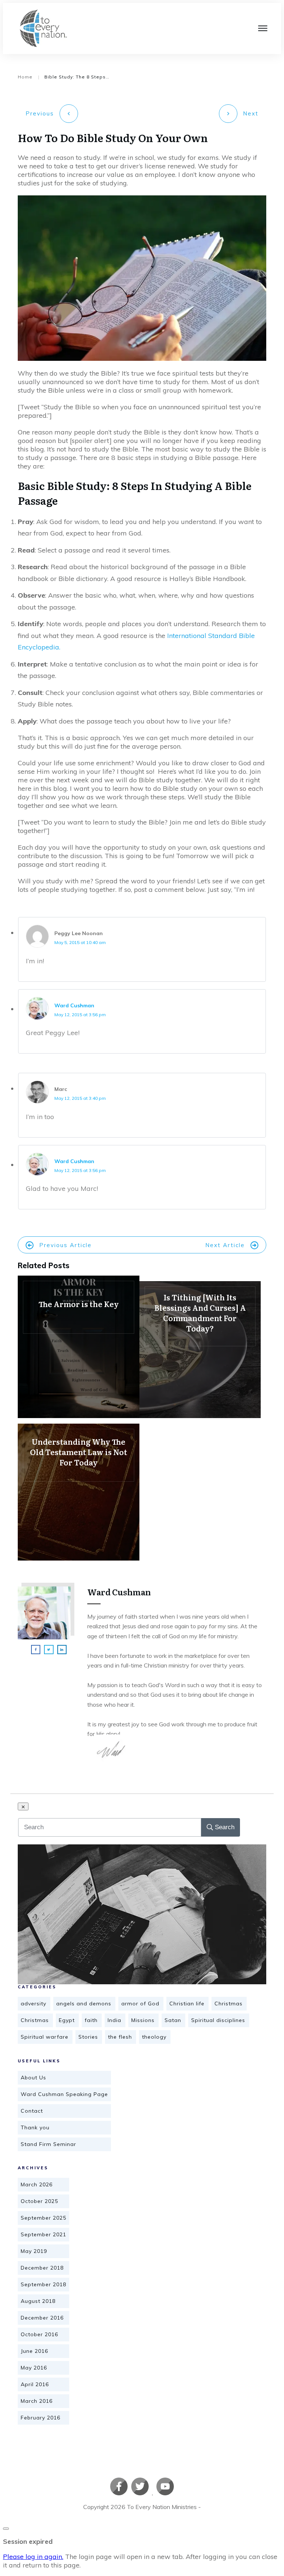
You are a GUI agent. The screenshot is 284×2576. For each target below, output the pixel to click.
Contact (32, 2111)
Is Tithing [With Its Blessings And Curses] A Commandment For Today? (200, 1350)
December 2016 (42, 2318)
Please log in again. (33, 2557)
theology (154, 2037)
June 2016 (34, 2351)
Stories (88, 2037)
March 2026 (37, 2184)
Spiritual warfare (45, 2037)
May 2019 (34, 2251)
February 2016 (40, 2418)
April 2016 (35, 2384)
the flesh (120, 2037)
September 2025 (43, 2218)
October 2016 (39, 2334)
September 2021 (43, 2234)
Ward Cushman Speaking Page (64, 2094)
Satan (173, 2020)
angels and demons (84, 2004)
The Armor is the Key (79, 1347)
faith (91, 2020)
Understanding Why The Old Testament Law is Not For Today (79, 1492)
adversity (33, 2004)
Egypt (67, 2020)
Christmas (229, 2004)
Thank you (35, 2127)
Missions (143, 2020)
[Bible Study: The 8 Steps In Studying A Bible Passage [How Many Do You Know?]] (142, 1914)
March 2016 (37, 2401)
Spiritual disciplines (218, 2020)
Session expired (28, 2541)
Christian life (187, 2004)
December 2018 (42, 2268)
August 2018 (38, 2301)
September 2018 (43, 2284)
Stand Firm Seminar (48, 2144)
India (114, 2020)
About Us (33, 2078)
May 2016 (34, 2368)
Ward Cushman (74, 1005)
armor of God (140, 2004)
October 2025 (39, 2201)
